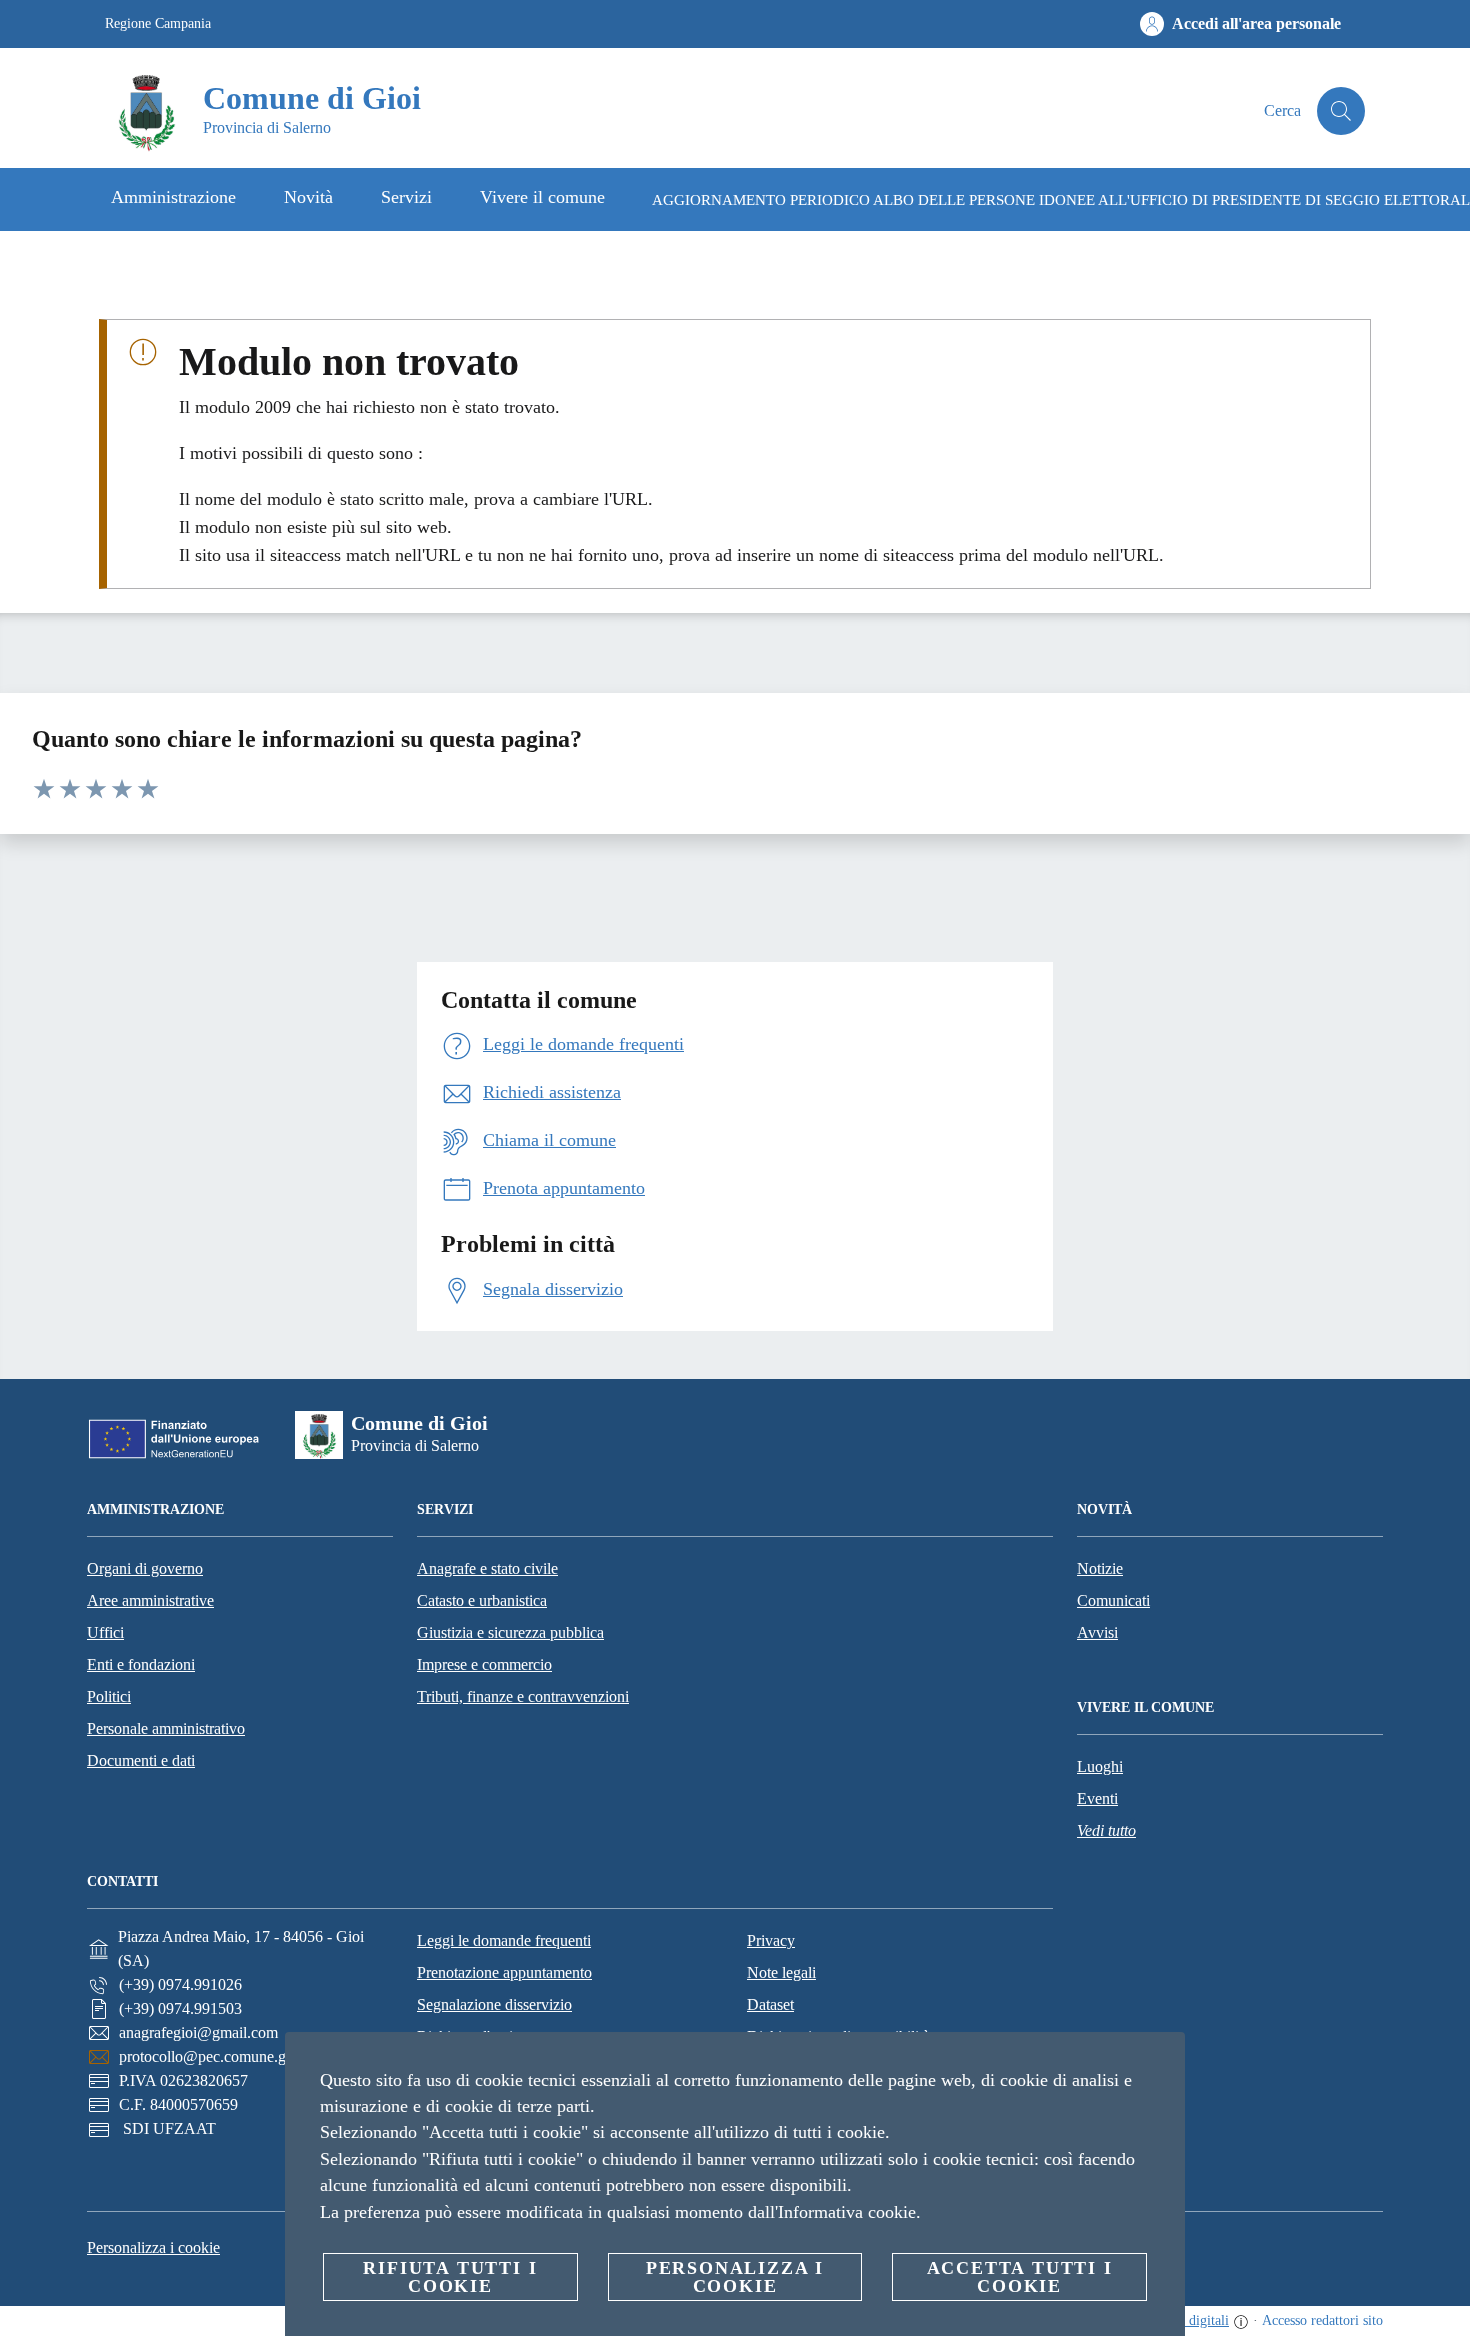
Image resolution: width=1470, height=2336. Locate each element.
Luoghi (1100, 1766)
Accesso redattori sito (1322, 2320)
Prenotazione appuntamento (504, 1972)
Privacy (771, 1940)
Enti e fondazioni (141, 1664)
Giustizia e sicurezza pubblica (510, 1632)
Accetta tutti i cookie (1020, 2277)
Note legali (781, 1972)
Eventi (1097, 1798)
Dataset (770, 2004)
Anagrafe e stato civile (487, 1568)
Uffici (105, 1632)
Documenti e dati (141, 1760)
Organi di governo (145, 1568)
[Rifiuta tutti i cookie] (1162, 2063)
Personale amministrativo (166, 1728)
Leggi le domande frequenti (504, 1940)
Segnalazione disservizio (494, 2004)
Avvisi (1097, 1632)
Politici (109, 1696)
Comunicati (1113, 1600)
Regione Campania (158, 23)
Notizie (1100, 1568)
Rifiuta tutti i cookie (450, 2277)
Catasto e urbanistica (482, 1600)
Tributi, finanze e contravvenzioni (523, 1696)
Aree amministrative (150, 1600)
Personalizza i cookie (153, 2247)
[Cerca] (1341, 111)
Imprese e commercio (484, 1664)
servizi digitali (1188, 2320)
